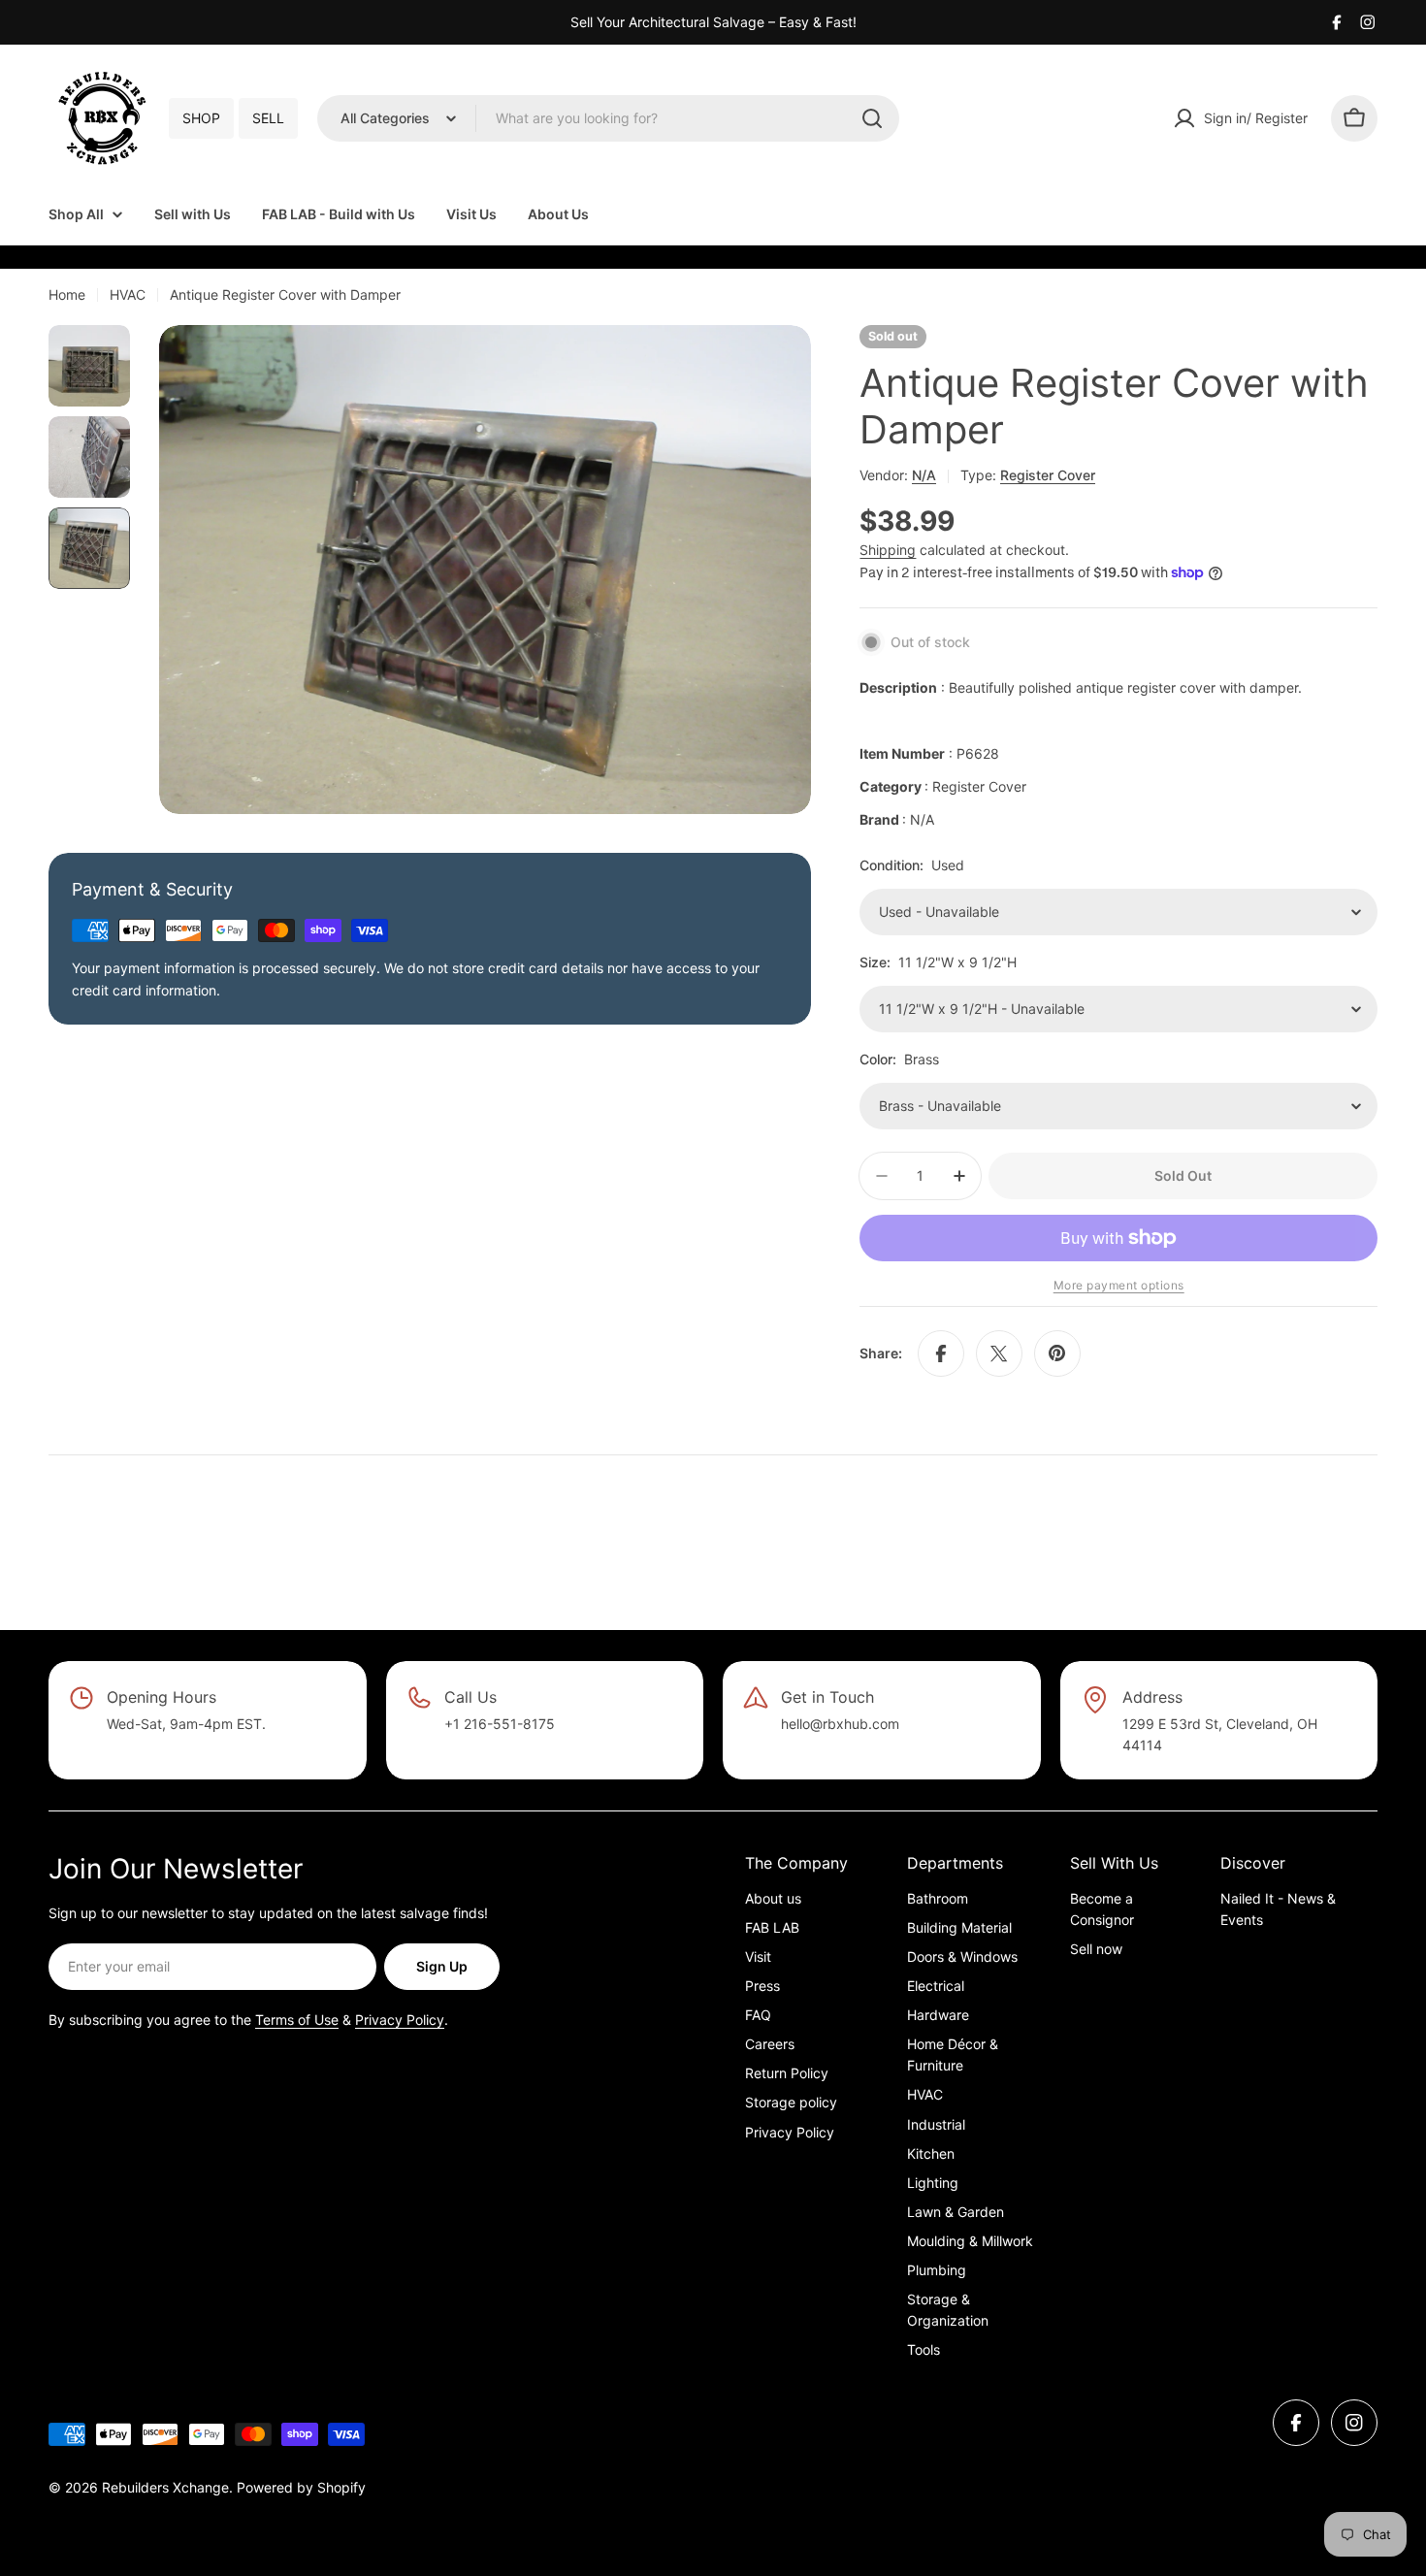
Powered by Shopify (301, 2487)
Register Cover (1048, 475)
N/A (924, 475)
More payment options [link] (1119, 1285)
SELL (268, 118)
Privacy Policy (400, 2020)
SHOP (201, 118)
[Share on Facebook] (941, 1353)
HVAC (128, 294)
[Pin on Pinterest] (1057, 1353)
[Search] (872, 118)
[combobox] (608, 118)
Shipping (888, 550)
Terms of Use (297, 2020)
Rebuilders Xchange (165, 2487)
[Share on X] (999, 1353)
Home (67, 294)
